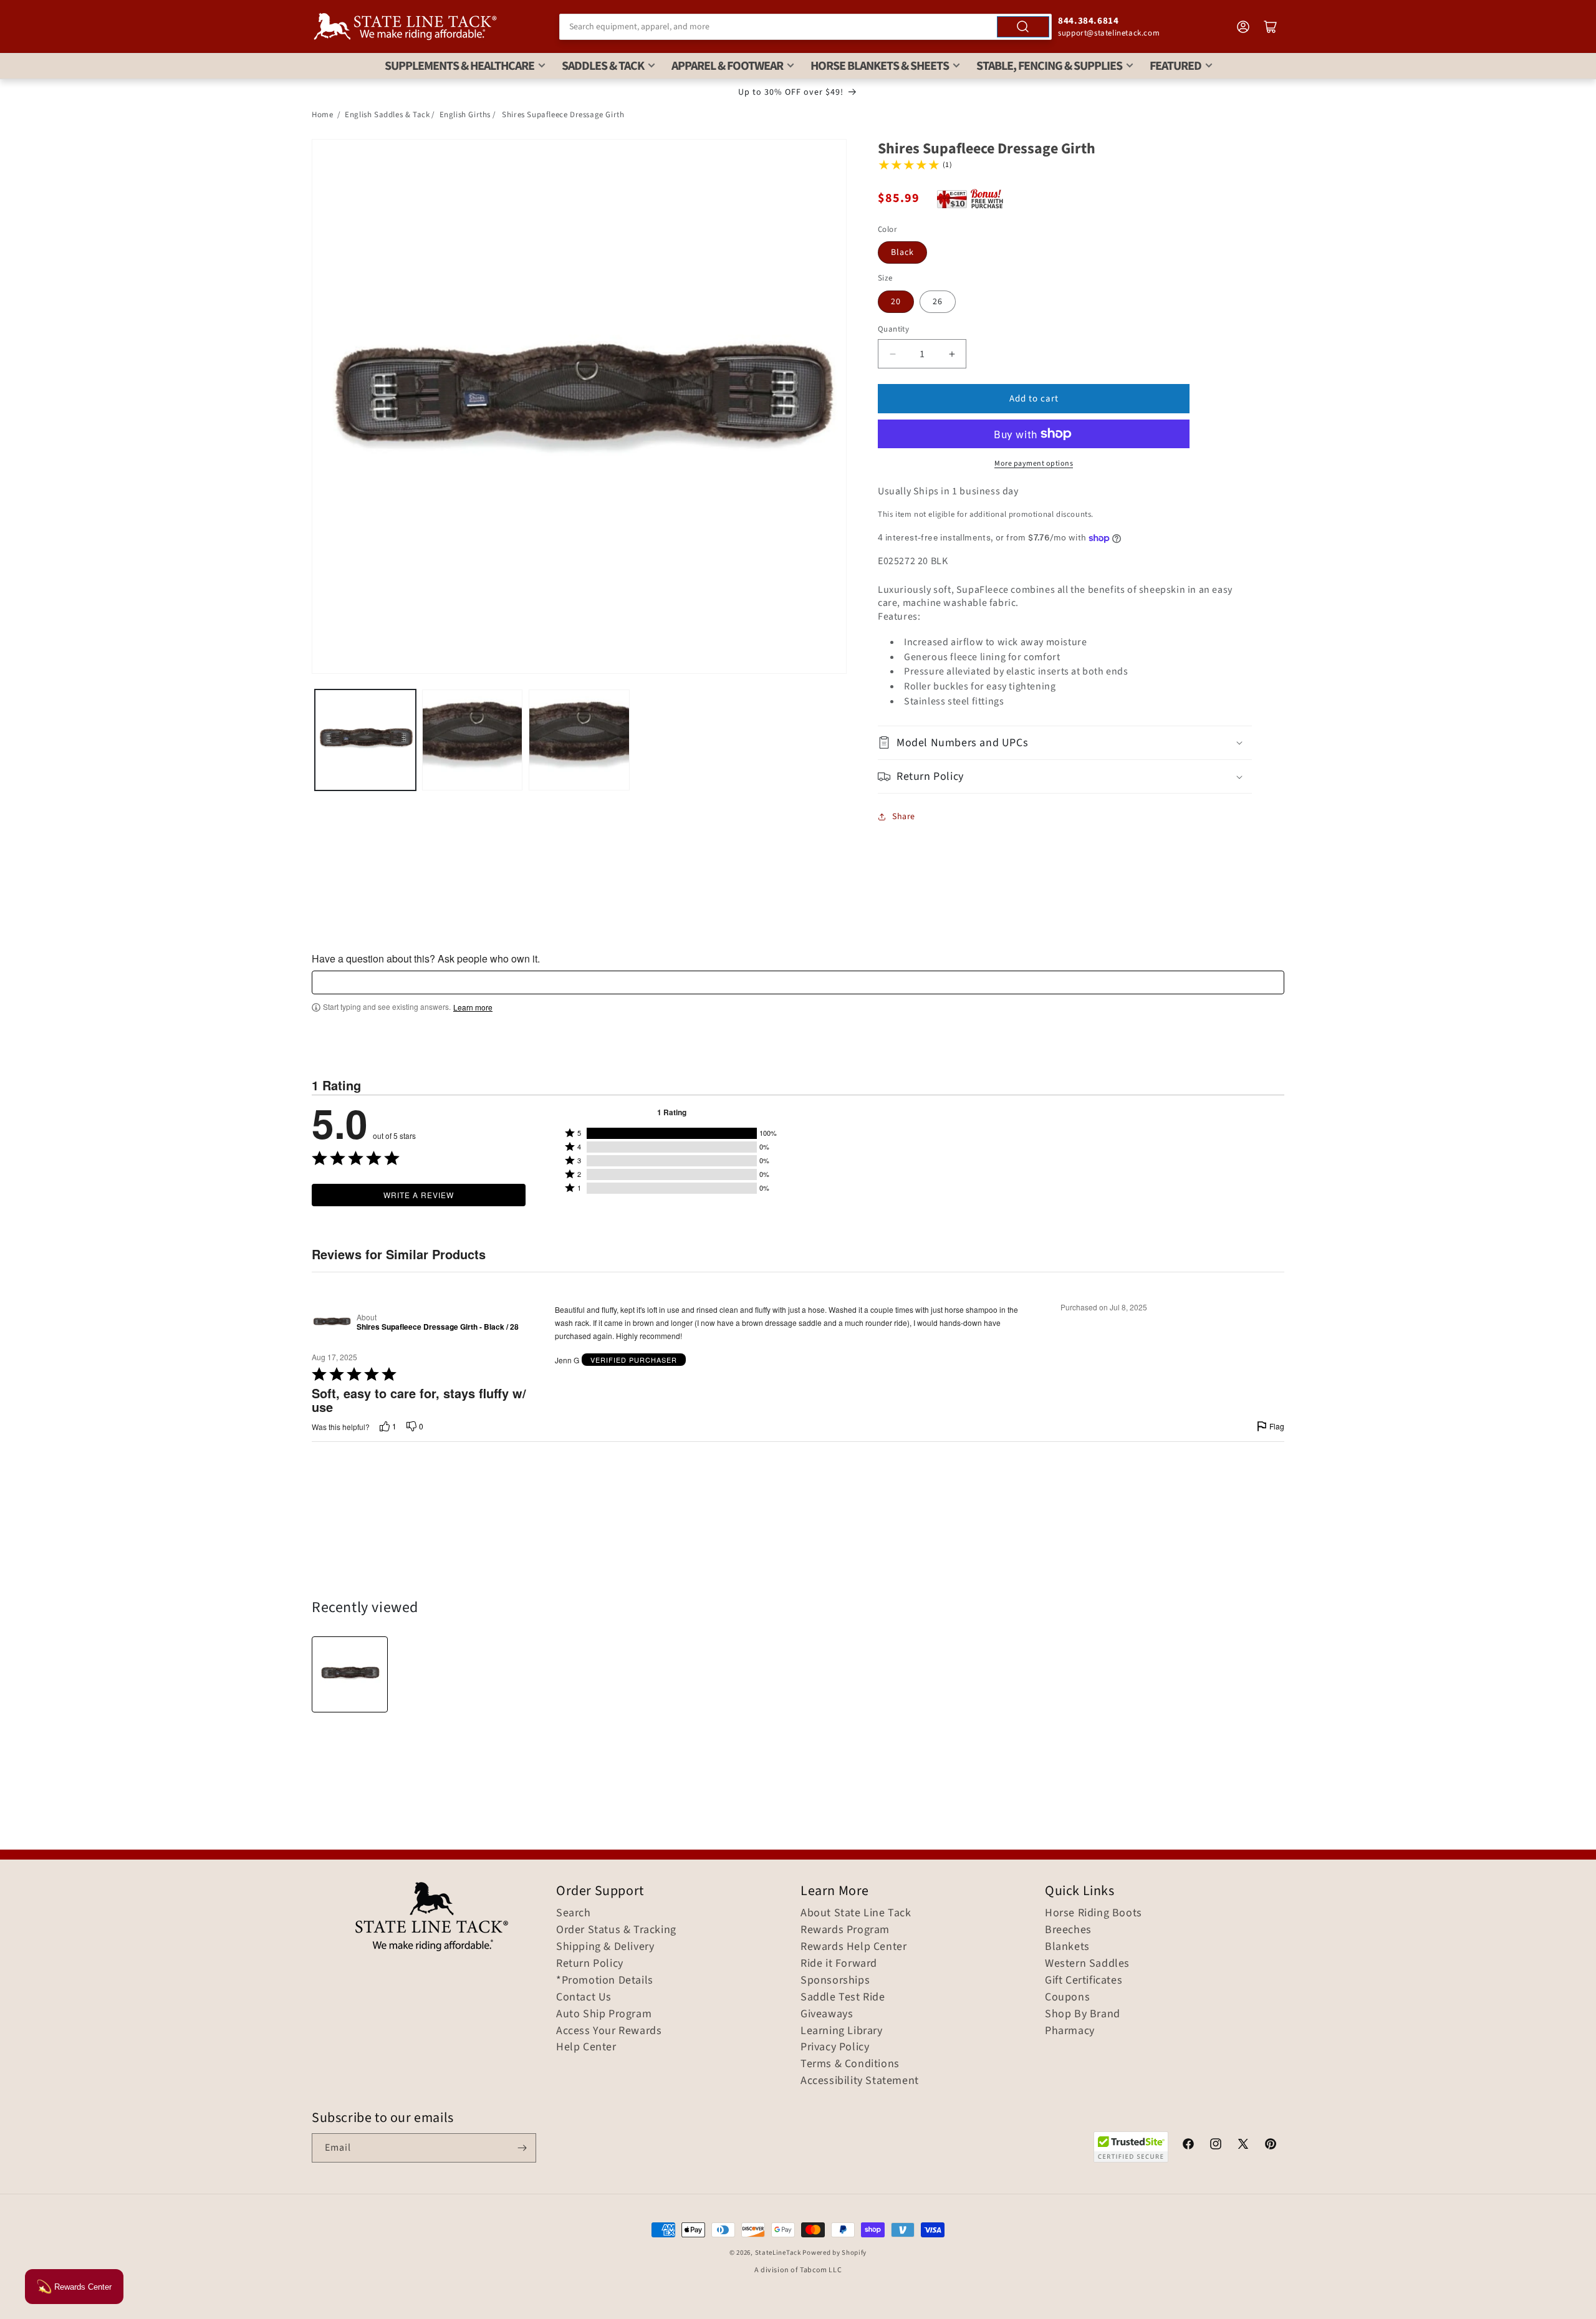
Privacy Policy (835, 2047)
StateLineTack (778, 2253)
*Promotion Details (605, 1981)
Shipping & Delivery (605, 1947)
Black (902, 252)
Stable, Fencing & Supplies (1049, 66)
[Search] (1023, 27)
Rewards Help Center (853, 1947)
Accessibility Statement (860, 2081)
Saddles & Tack (603, 66)
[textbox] (798, 982)
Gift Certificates (1084, 1981)
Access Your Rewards (609, 2031)
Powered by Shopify (834, 2253)
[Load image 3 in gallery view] (579, 740)
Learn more (473, 1007)
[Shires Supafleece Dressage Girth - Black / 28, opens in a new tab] (332, 1322)
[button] (1065, 743)
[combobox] (805, 27)
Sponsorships (835, 1981)
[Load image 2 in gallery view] (473, 740)
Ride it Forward (839, 1964)
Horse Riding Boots (1094, 1913)
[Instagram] (1216, 2146)
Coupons (1067, 1997)
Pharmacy (1070, 2031)
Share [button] (904, 817)
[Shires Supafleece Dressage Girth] (350, 1674)
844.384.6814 (1088, 21)
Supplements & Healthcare (459, 66)
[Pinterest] (1271, 2146)
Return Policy (590, 1964)
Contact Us (584, 1997)
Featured (1175, 66)
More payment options (1034, 463)
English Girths (465, 115)
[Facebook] (1188, 2146)
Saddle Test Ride (843, 1997)
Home (322, 115)
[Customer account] (1243, 27)
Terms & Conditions (850, 2064)
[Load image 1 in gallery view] (365, 740)
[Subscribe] (522, 2148)
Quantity (893, 329)
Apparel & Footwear (727, 66)
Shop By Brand (1083, 2014)
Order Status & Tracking (616, 1930)
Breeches (1068, 1930)
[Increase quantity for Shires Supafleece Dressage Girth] (952, 354)
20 (896, 302)
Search (574, 1913)
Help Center (586, 2047)
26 (938, 302)
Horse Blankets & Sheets (880, 66)
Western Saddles (1087, 1964)
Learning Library (842, 2031)
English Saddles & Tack (387, 115)
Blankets (1067, 1947)
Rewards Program (845, 1930)
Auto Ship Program (604, 2014)
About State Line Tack (856, 1913)
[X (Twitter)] (1243, 2146)
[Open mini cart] (1271, 27)
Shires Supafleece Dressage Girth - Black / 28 (438, 1327)
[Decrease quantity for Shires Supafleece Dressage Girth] (892, 354)
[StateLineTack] (405, 26)
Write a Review (419, 1195)
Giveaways (827, 2014)
